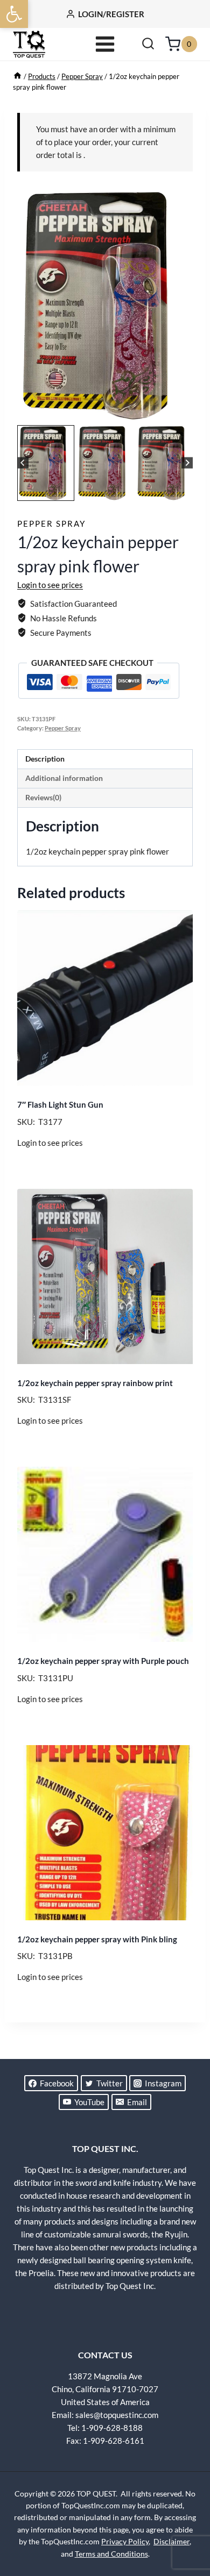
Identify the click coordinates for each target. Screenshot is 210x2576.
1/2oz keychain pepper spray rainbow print (95, 1383)
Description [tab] (45, 759)
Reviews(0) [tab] (43, 798)
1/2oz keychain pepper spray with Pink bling (97, 1939)
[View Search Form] (148, 44)
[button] (14, 14)
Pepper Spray (51, 523)
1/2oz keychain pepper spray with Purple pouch (103, 1661)
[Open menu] (105, 44)
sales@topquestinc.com (117, 2415)
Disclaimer (171, 2541)
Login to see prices (50, 585)
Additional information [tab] (64, 778)
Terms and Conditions (111, 2554)
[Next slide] (187, 463)
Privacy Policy (125, 2541)
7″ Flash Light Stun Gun (60, 1104)
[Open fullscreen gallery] (182, 412)
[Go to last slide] (23, 463)
